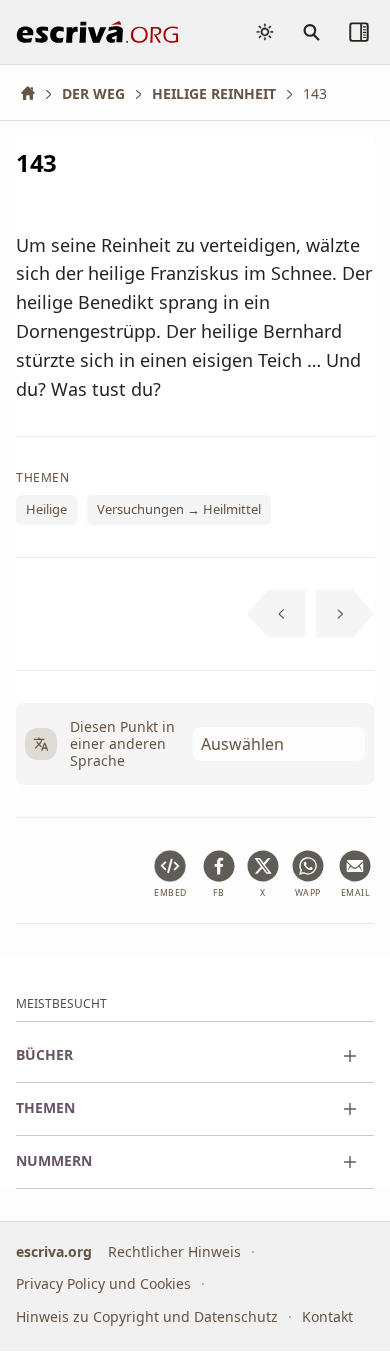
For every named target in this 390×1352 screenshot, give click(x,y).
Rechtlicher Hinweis (174, 1251)
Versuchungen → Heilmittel (179, 510)
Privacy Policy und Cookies (103, 1284)
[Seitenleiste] (359, 32)
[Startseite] (35, 93)
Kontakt (327, 1316)
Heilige (46, 510)
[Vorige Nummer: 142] (276, 614)
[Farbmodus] (265, 32)
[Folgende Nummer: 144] (345, 614)
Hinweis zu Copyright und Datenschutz (147, 1316)
